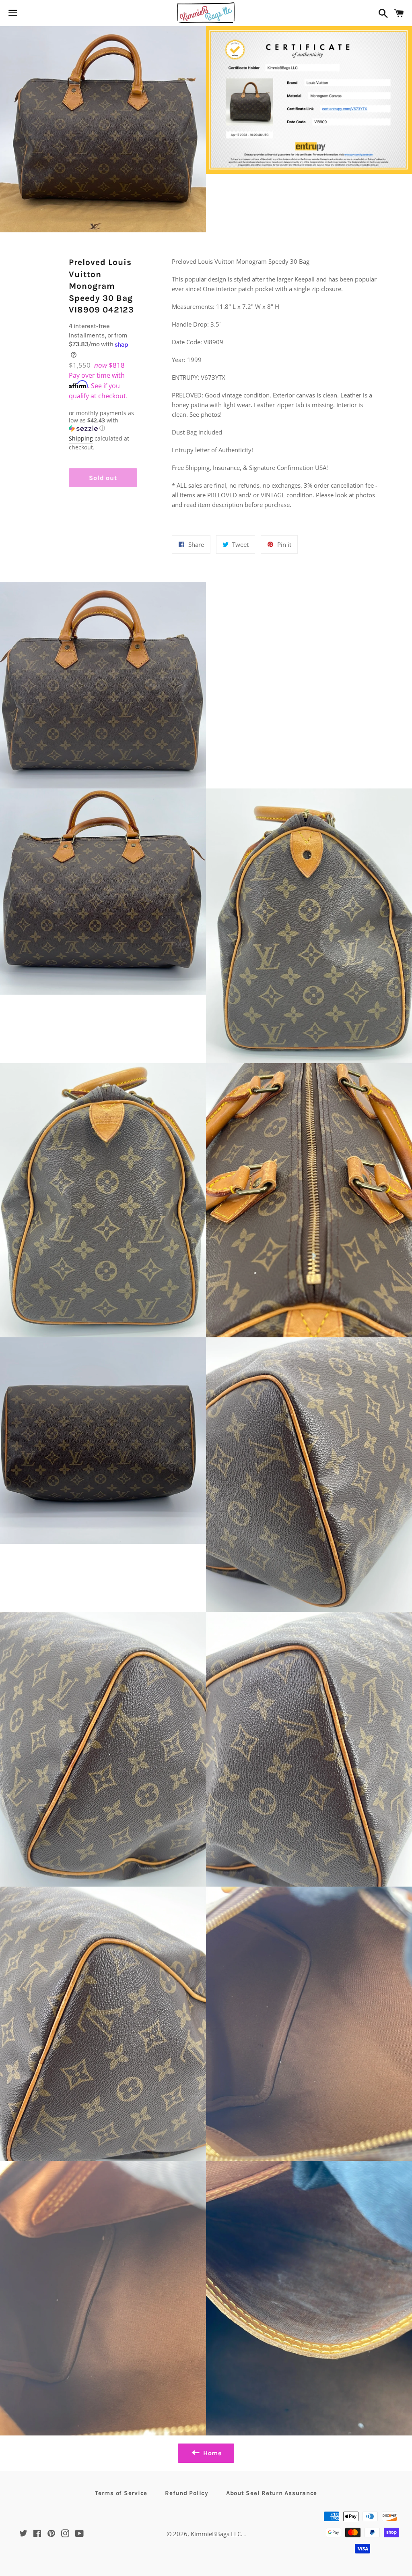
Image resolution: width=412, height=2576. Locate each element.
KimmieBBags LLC (216, 2534)
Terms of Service (121, 2493)
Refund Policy (187, 2493)
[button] (103, 421)
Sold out (103, 478)
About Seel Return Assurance (272, 2493)
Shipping (81, 438)
